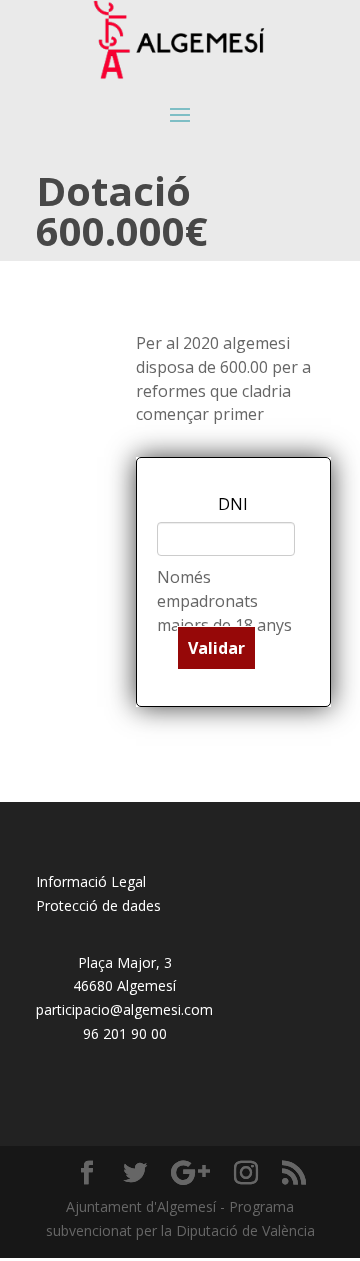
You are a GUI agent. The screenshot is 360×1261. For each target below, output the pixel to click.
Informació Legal (91, 881)
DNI (233, 504)
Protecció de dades (98, 905)
